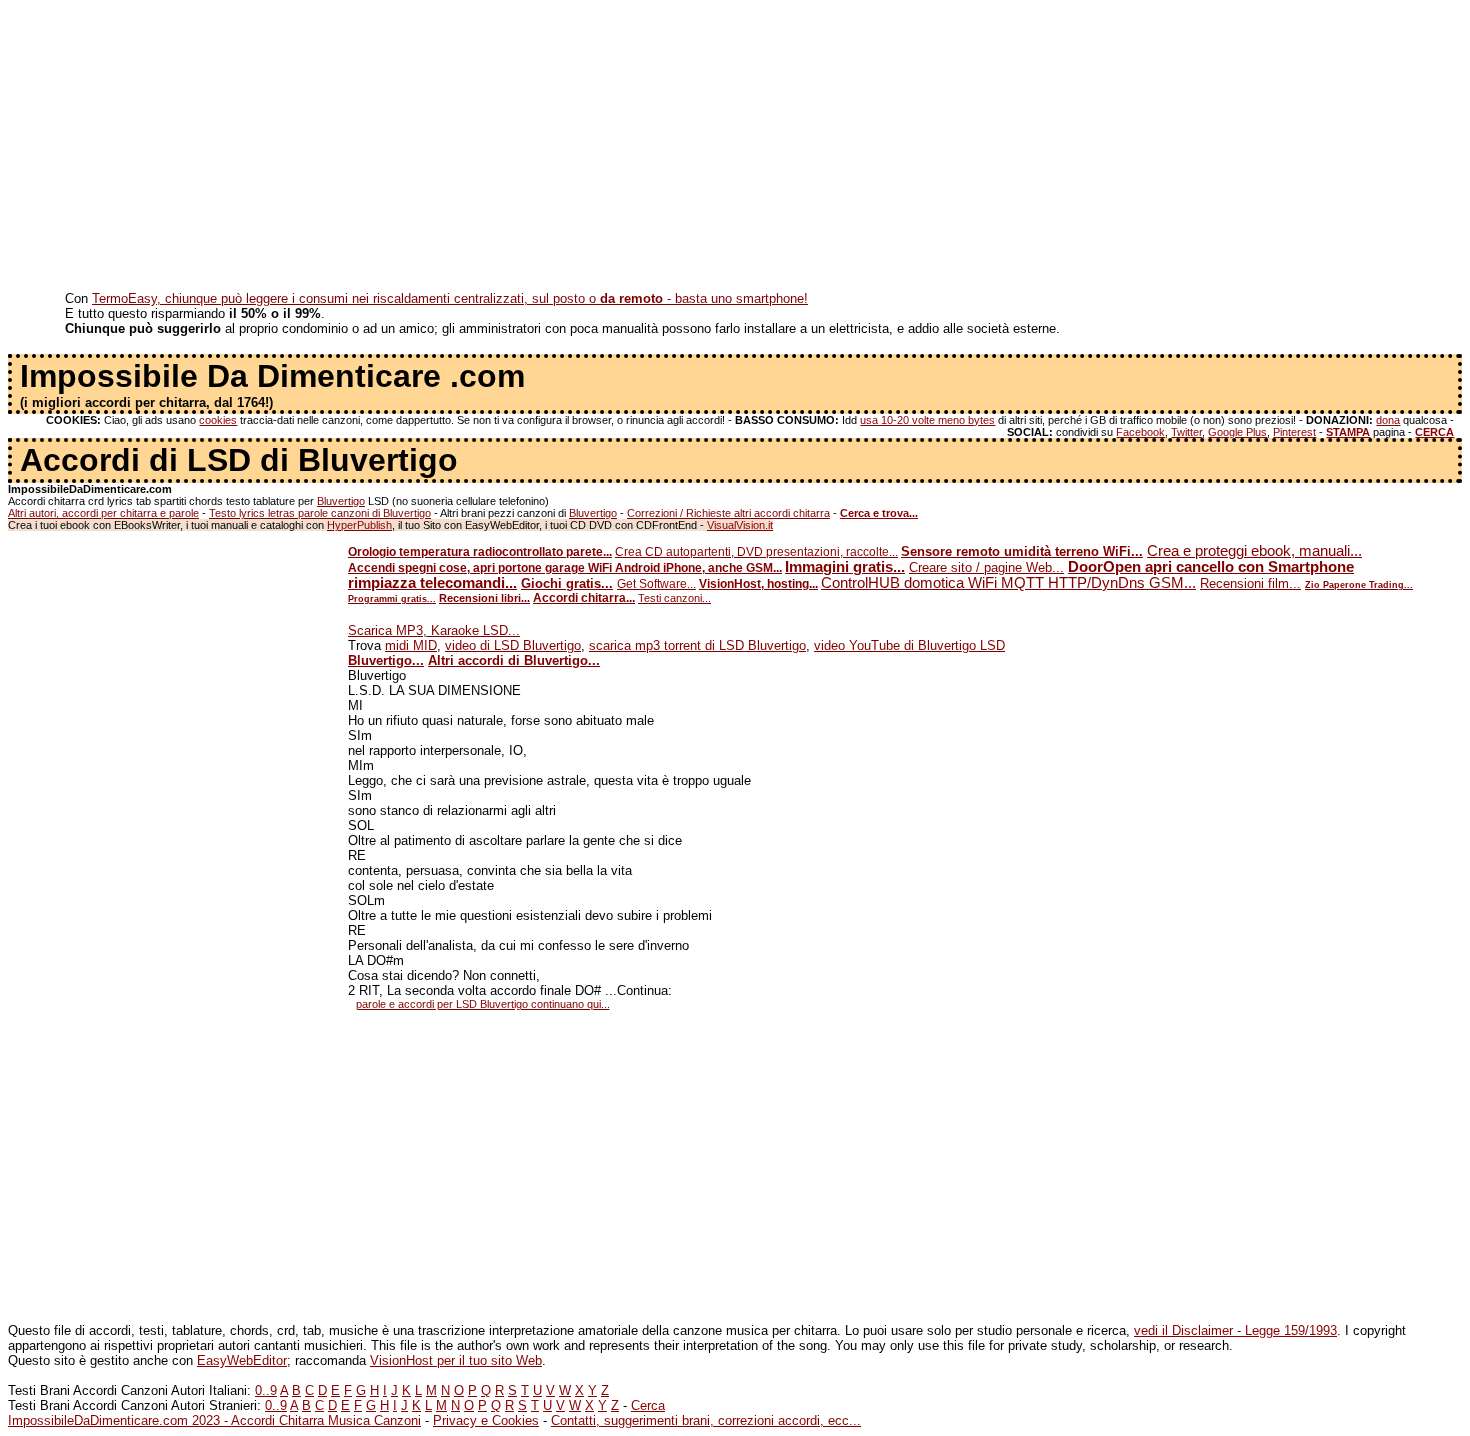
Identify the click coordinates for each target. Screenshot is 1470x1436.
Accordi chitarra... (584, 598)
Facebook (1140, 432)
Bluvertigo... (386, 660)
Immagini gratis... (845, 567)
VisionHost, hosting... (758, 584)
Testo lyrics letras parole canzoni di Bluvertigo (320, 513)
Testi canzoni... (674, 598)
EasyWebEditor (242, 1360)
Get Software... (656, 584)
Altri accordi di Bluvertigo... (514, 660)
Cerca (648, 1405)
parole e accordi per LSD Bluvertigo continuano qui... (483, 1004)
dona (1388, 420)
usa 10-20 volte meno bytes (927, 420)
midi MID (411, 645)
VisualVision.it (740, 525)
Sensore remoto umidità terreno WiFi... (1022, 551)
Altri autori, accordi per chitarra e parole (103, 513)
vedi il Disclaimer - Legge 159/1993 (1235, 1330)
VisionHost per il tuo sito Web (456, 1360)
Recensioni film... (1250, 583)
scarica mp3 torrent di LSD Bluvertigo (697, 645)
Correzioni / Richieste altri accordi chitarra (728, 513)
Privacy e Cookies (486, 1420)
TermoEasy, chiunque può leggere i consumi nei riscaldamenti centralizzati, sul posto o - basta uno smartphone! (450, 298)
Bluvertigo (341, 501)
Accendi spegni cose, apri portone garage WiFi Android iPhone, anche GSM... (565, 568)
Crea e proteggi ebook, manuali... (1254, 551)
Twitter (1186, 432)
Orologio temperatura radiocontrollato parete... (480, 552)
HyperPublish (359, 525)
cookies (218, 420)
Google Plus (1237, 432)
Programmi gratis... (392, 599)
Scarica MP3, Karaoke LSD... (434, 630)
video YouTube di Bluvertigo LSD (909, 645)
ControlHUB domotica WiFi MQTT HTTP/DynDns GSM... (1008, 583)
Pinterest (1294, 432)
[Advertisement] (608, 148)
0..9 (266, 1390)
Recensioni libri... (484, 598)
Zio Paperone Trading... (1359, 585)
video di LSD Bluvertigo (513, 645)
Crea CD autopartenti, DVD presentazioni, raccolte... (756, 552)
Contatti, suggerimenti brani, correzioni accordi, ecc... (706, 1420)
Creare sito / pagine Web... (986, 567)
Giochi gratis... (567, 583)
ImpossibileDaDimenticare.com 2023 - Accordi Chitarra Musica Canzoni (214, 1420)
